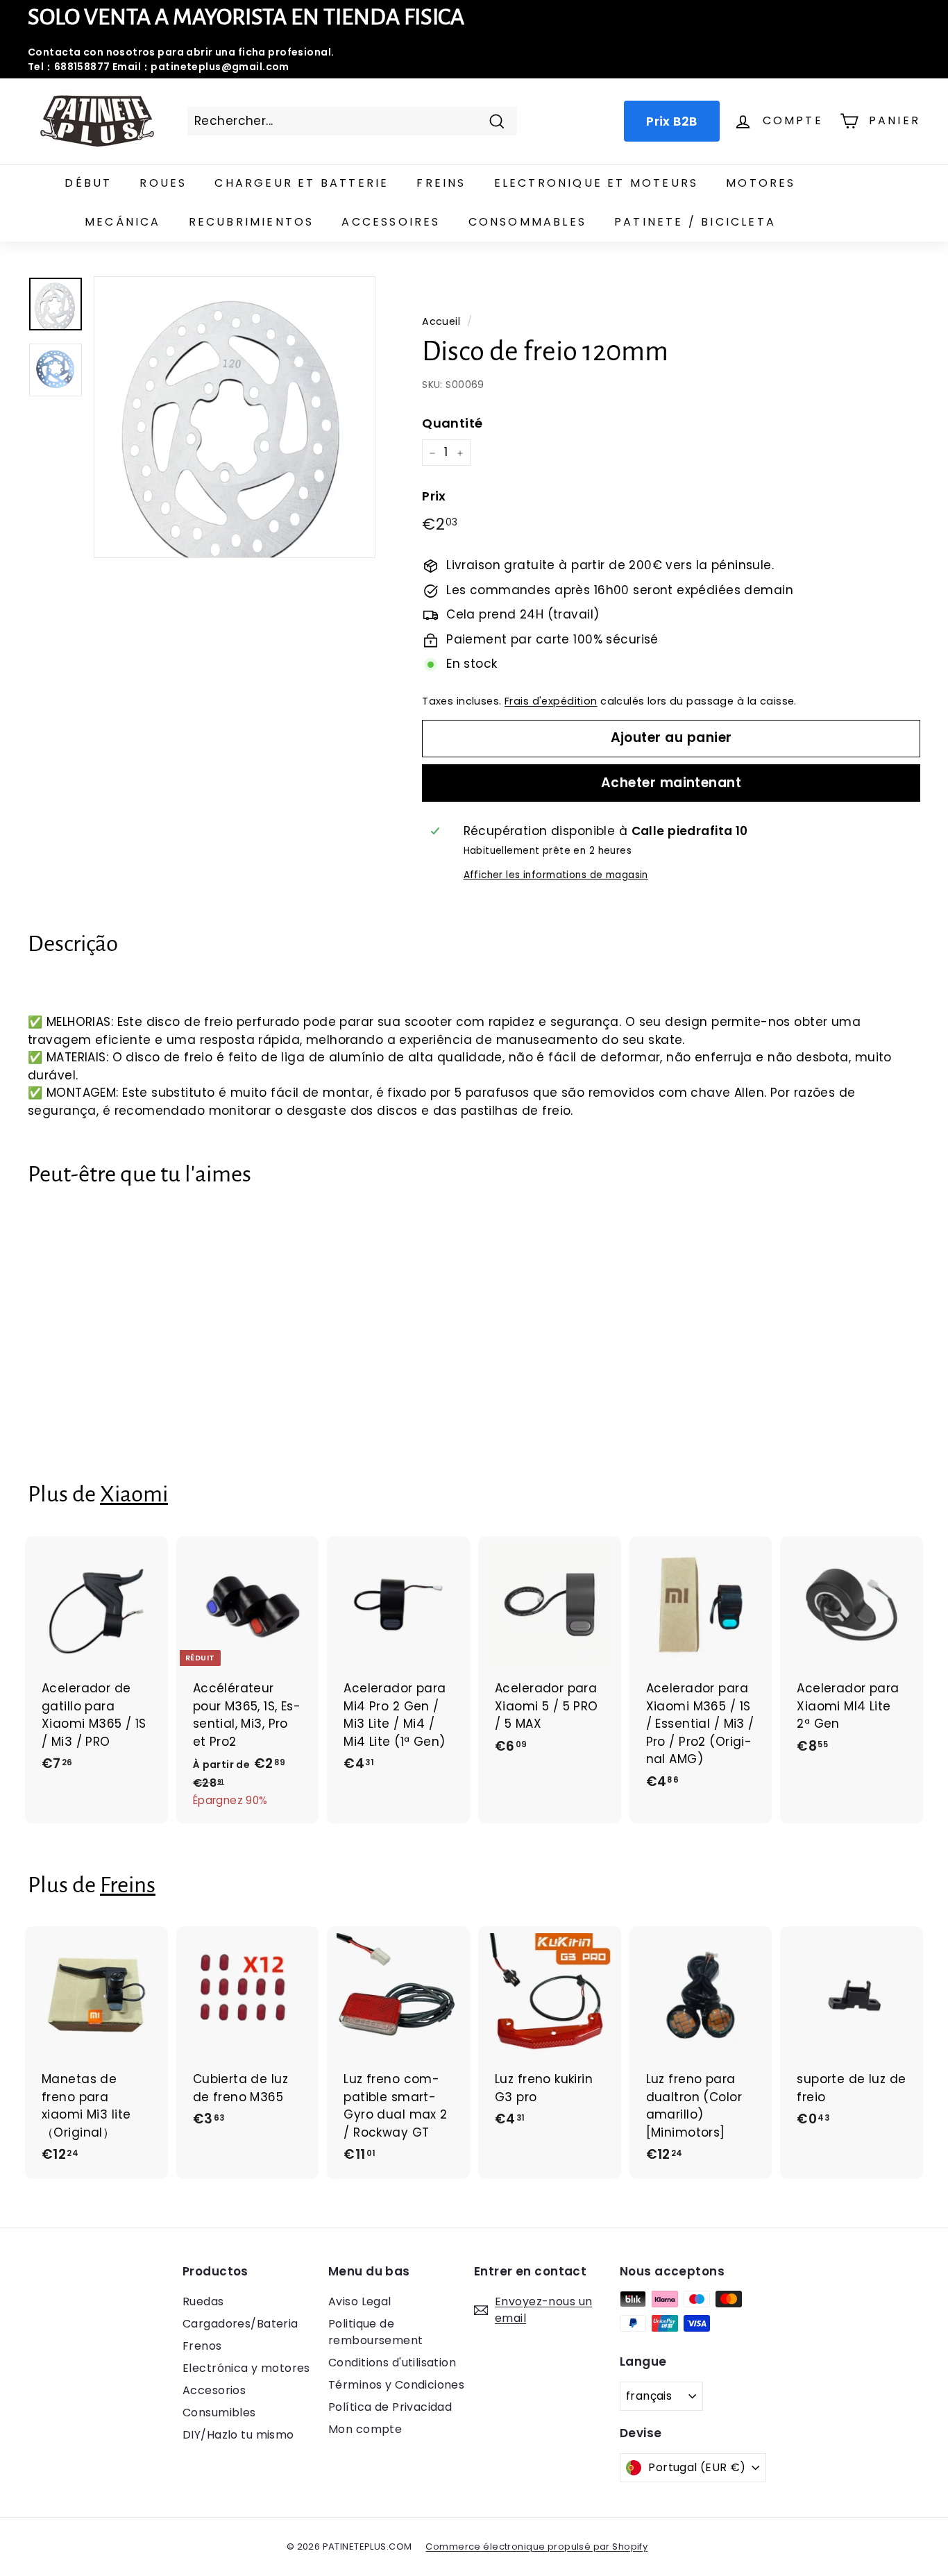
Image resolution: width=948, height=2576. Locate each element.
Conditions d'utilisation (392, 2363)
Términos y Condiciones (396, 2385)
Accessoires (391, 222)
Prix (434, 496)
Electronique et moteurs (596, 183)
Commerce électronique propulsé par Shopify (536, 2546)
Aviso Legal (360, 2301)
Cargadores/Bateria (240, 2324)
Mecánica (123, 222)
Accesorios (214, 2390)
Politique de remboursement (376, 2332)
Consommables (527, 222)
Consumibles (219, 2413)
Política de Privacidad (390, 2407)
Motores (761, 183)
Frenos (202, 2346)
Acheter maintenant (671, 783)
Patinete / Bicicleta (695, 222)
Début (88, 183)
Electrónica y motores (246, 2368)
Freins (441, 183)
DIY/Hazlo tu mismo (238, 2435)
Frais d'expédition (551, 701)
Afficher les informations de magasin (556, 875)
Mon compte (365, 2429)
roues (163, 183)
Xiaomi (134, 1494)
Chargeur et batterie (302, 183)
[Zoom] (235, 417)
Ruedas (203, 2301)
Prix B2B (671, 121)
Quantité (452, 424)
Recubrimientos (252, 222)
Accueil (441, 321)
